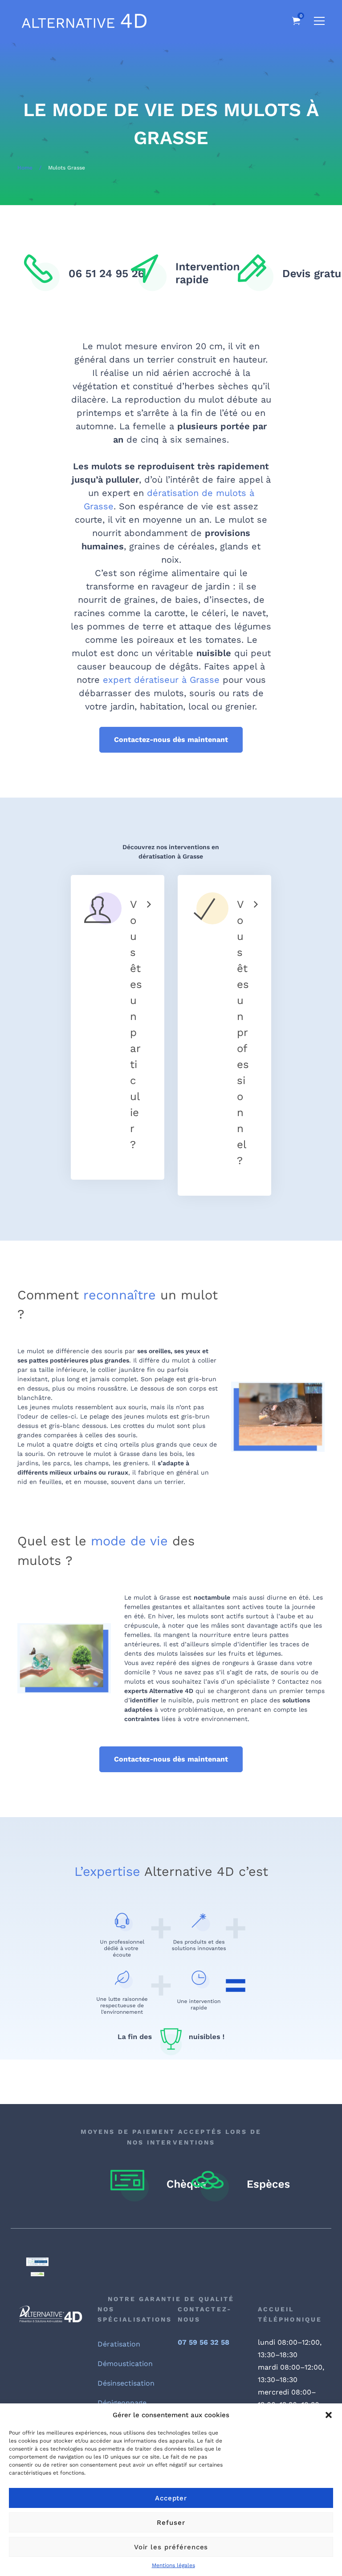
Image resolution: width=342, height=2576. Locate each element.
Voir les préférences (171, 2547)
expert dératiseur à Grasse (161, 680)
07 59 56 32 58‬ (204, 2342)
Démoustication (125, 2364)
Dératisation (119, 2344)
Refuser (171, 2523)
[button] (329, 2415)
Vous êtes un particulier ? (136, 1024)
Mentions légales (173, 2565)
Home (25, 168)
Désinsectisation (126, 2383)
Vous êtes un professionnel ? (243, 1032)
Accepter (171, 2498)
